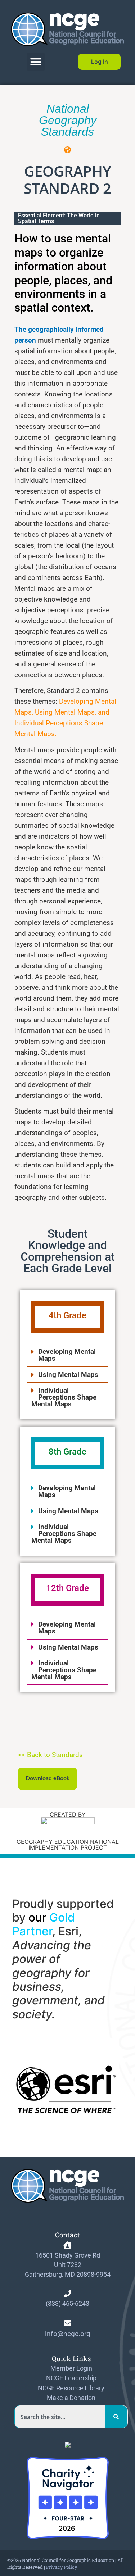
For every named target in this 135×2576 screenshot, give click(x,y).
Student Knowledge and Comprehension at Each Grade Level (68, 1251)
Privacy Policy (62, 2567)
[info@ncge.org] (68, 2323)
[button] (36, 62)
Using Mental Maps (68, 1375)
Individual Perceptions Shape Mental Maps (64, 1397)
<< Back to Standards (50, 1755)
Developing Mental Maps (67, 1355)
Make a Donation (71, 2398)
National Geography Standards (68, 120)
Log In (100, 62)
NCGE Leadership (71, 2378)
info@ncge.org (68, 2334)
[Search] (116, 2417)
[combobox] (60, 2417)
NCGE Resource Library (71, 2388)
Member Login (71, 2368)
